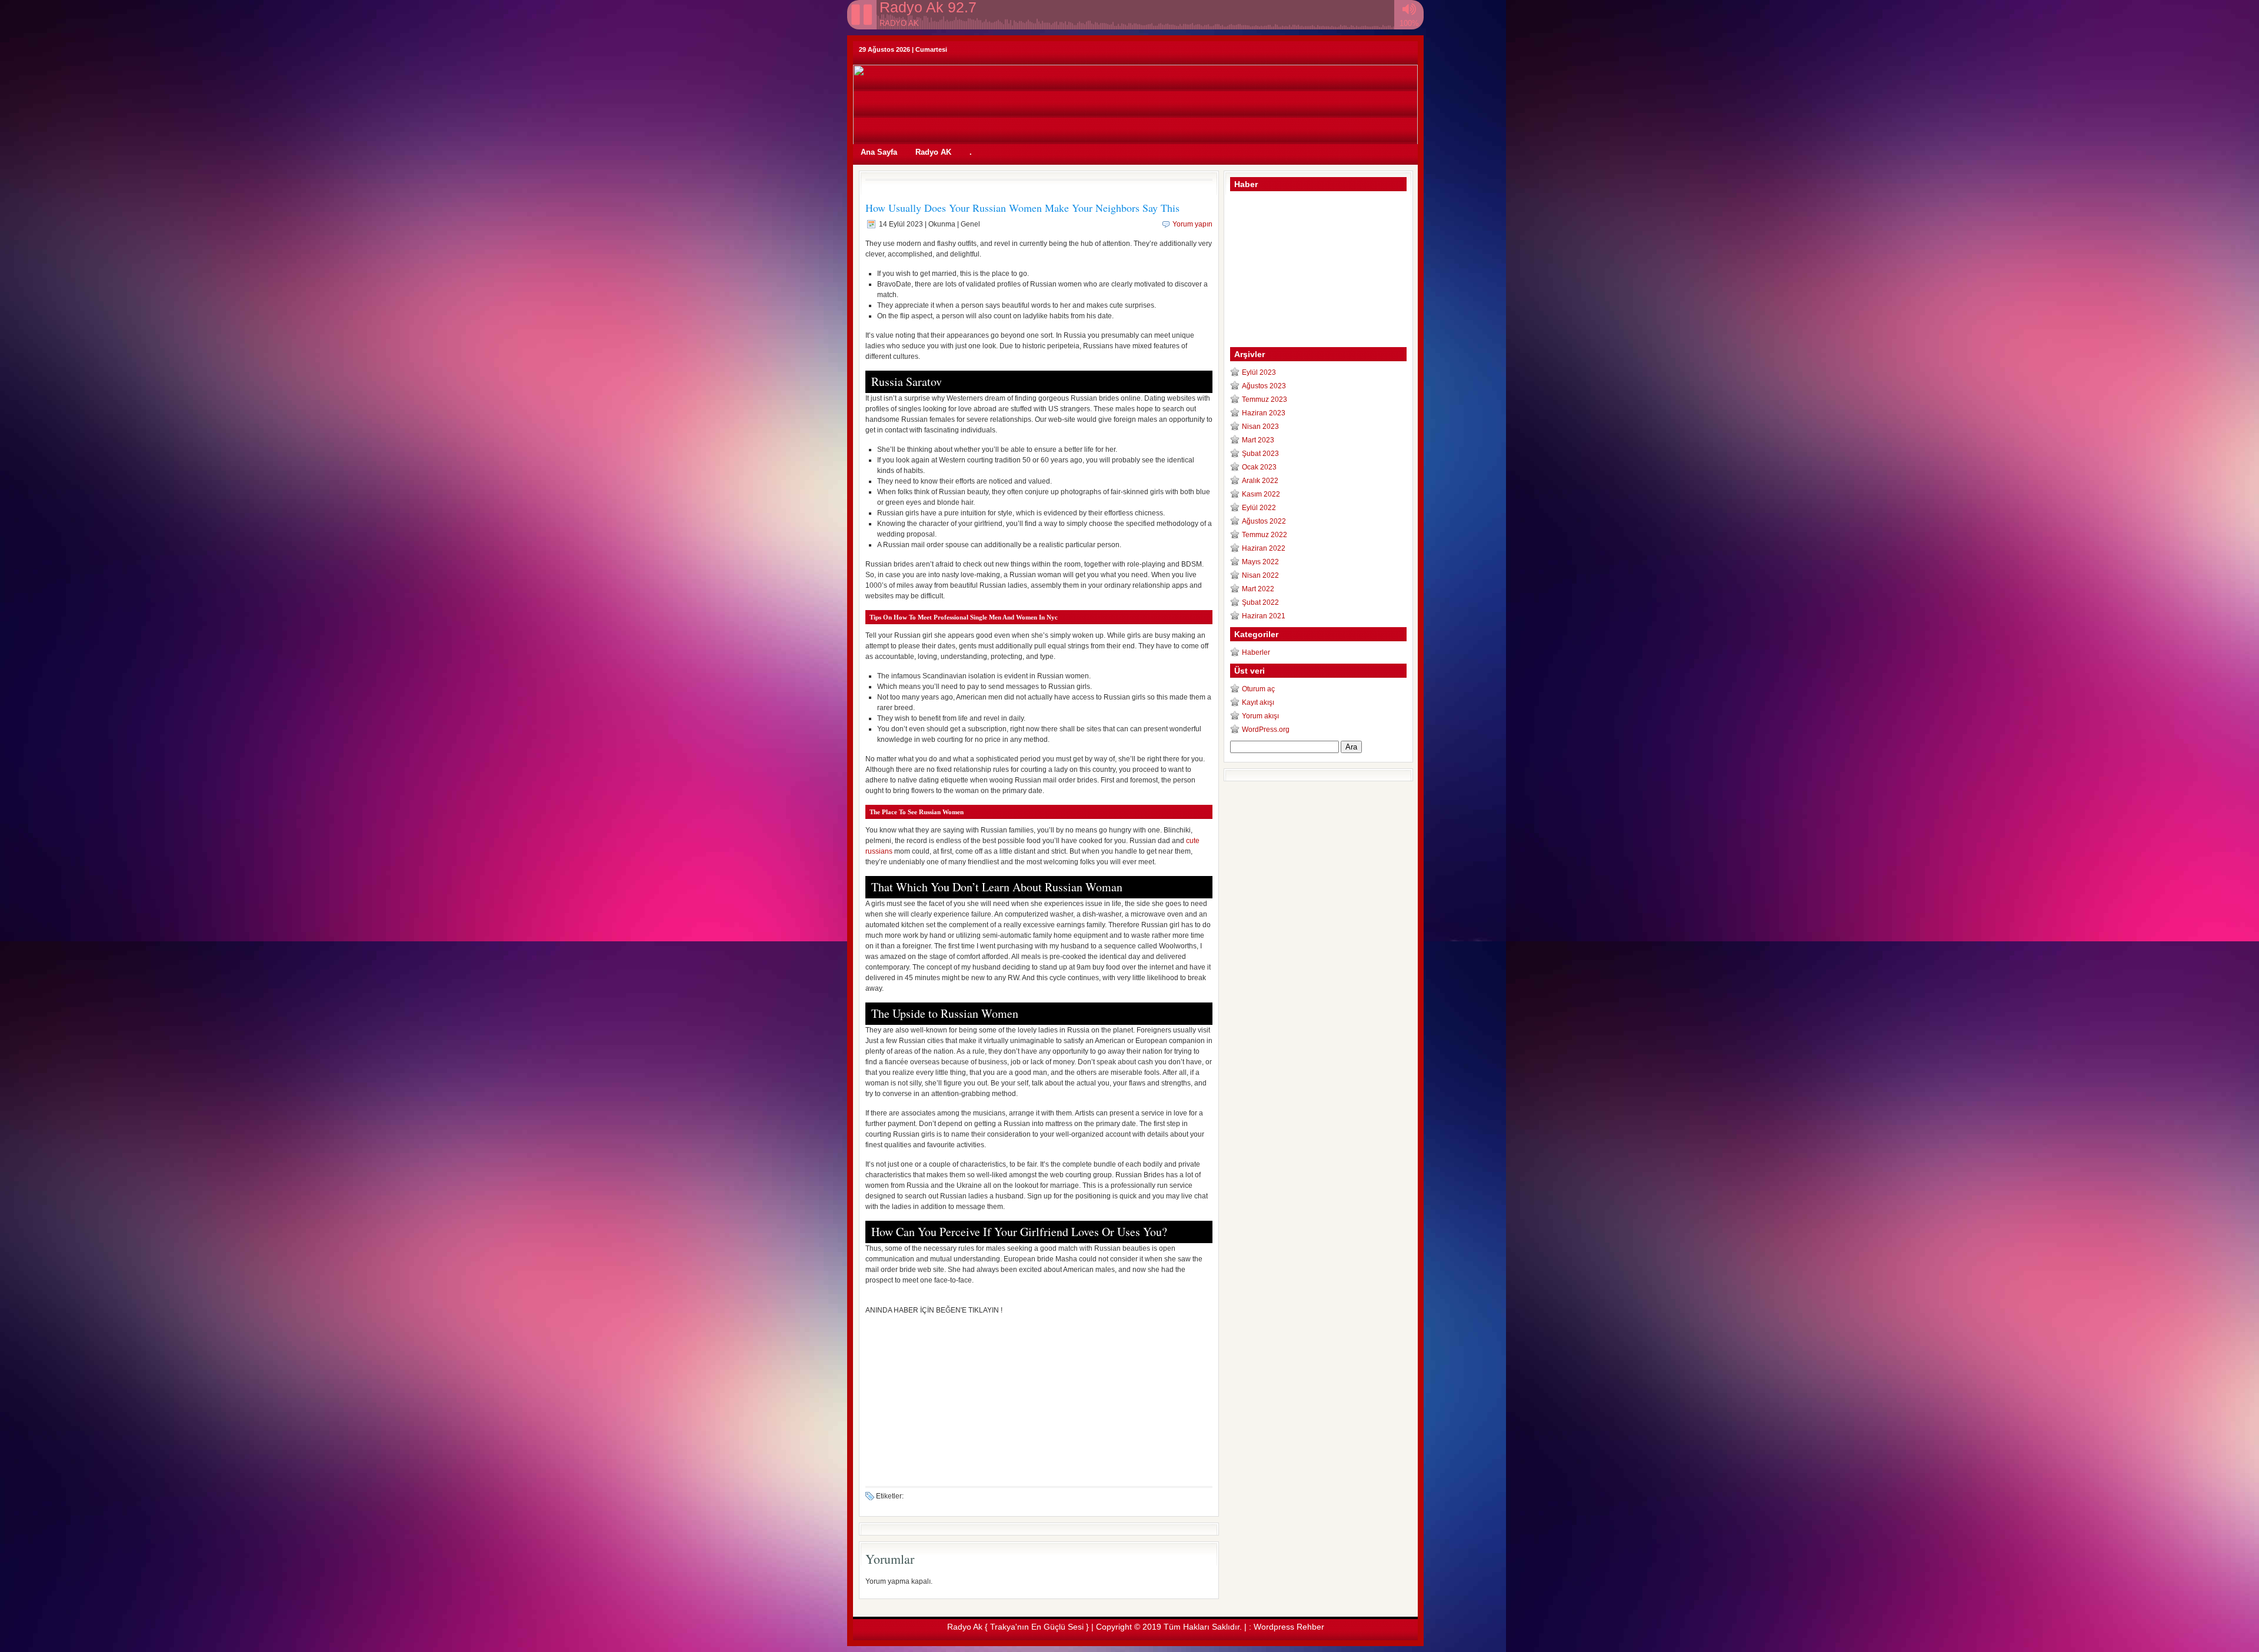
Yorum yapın (1192, 224)
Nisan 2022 (1260, 575)
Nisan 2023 (1260, 427)
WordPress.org (1266, 730)
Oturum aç (1258, 689)
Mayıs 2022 (1260, 562)
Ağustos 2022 (1264, 521)
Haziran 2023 (1264, 413)
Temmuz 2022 (1265, 535)
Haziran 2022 (1264, 548)
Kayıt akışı (1258, 702)
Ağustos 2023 (1264, 386)
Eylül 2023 (1259, 372)
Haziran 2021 (1264, 616)
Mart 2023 (1258, 440)
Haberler (1256, 652)
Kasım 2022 (1261, 494)
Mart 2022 (1258, 589)
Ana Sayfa (879, 152)
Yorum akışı (1260, 716)
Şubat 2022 (1260, 602)
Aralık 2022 (1260, 481)
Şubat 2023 (1260, 454)
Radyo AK (933, 152)
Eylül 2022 (1259, 508)
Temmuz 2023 (1265, 399)
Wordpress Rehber (1289, 1627)
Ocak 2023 (1259, 467)
